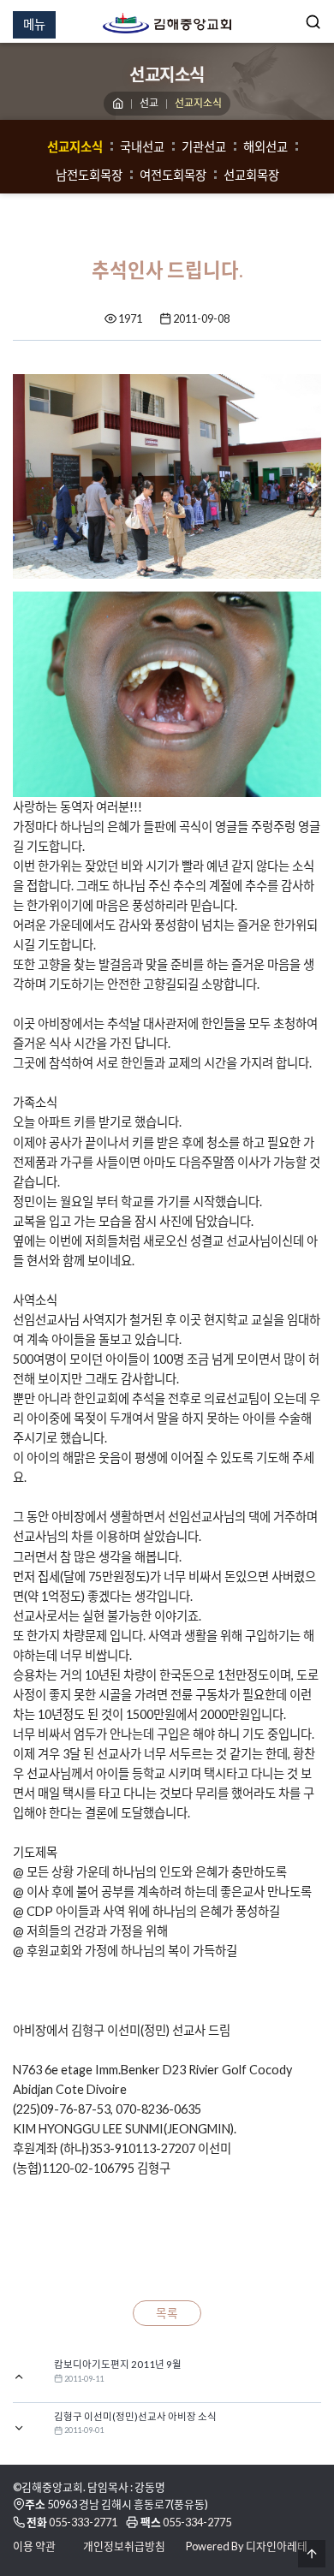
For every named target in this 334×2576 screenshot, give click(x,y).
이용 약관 (34, 2546)
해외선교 (265, 147)
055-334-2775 (197, 2522)
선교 (149, 103)
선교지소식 (75, 147)
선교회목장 (251, 175)
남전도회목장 (89, 175)
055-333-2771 (83, 2522)
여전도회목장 (173, 175)
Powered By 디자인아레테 (247, 2546)
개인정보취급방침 (124, 2546)
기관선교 (204, 147)
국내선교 (142, 147)
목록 (167, 2313)
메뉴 (34, 24)
